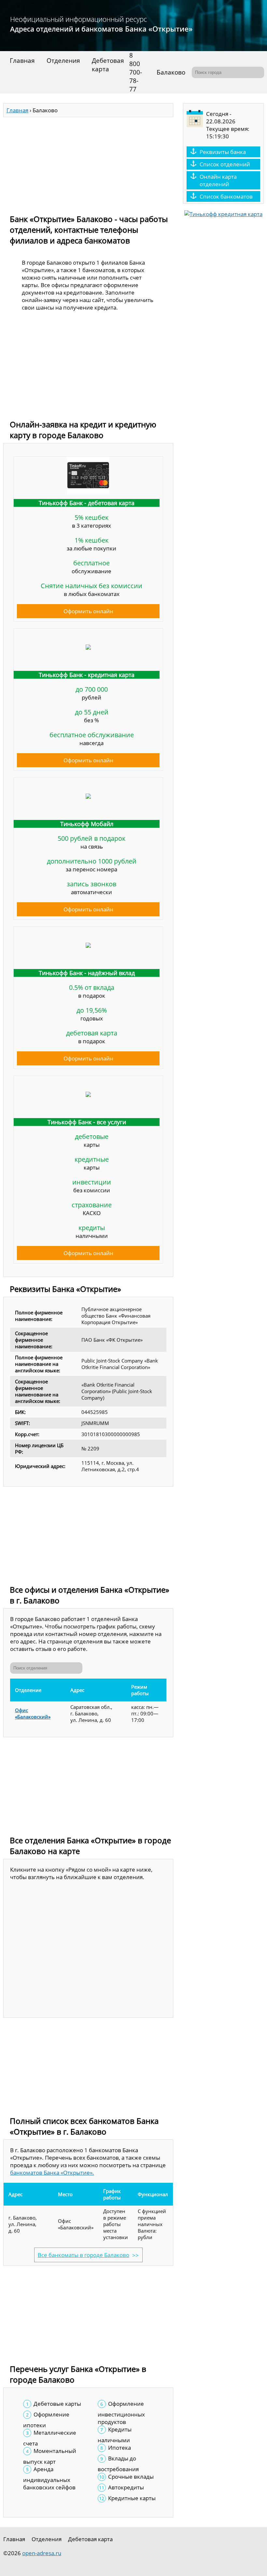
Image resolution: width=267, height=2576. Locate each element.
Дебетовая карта (108, 65)
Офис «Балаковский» (33, 1713)
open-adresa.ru (42, 2553)
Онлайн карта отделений (218, 180)
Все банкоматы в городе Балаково (84, 2255)
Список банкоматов (226, 196)
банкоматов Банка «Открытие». (52, 2173)
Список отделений (225, 164)
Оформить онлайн (88, 611)
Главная (22, 61)
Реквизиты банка (223, 152)
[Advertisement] (88, 163)
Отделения (63, 61)
